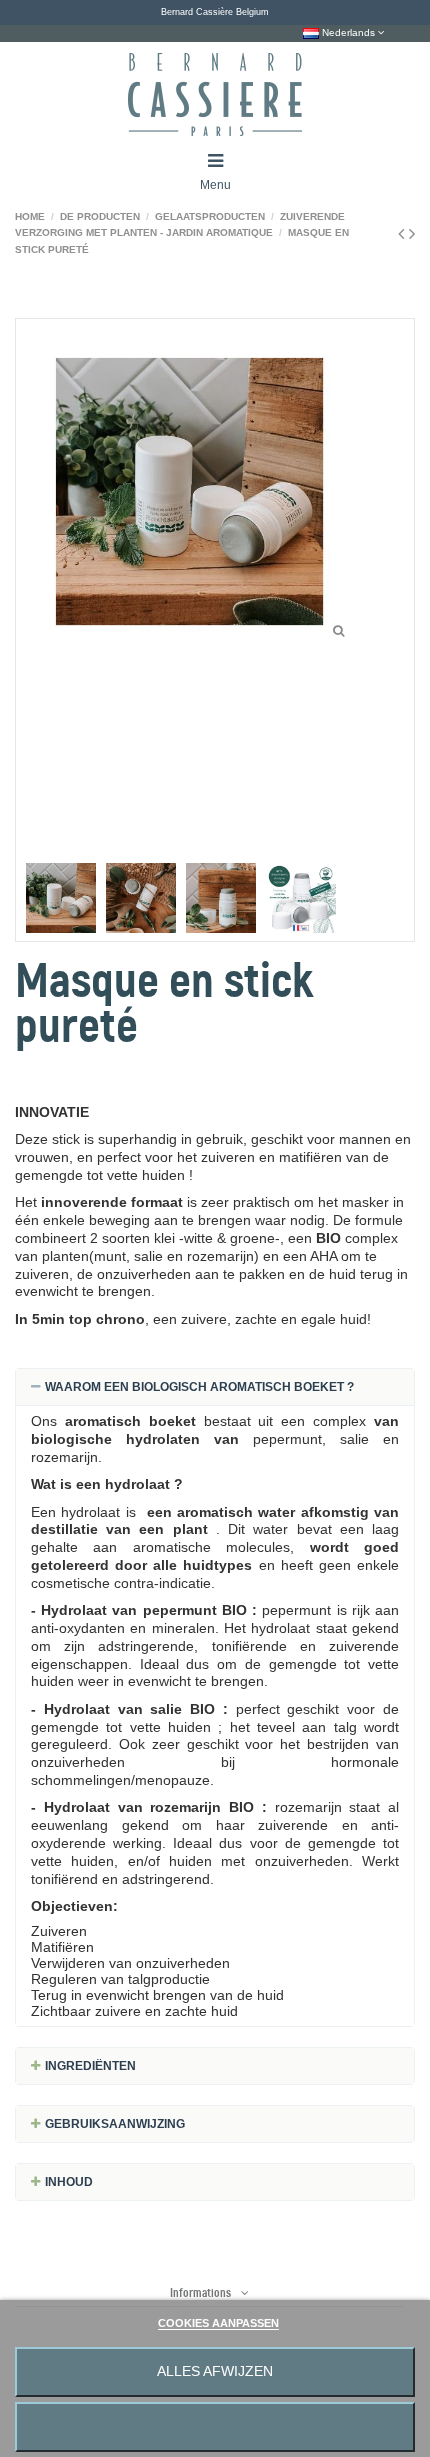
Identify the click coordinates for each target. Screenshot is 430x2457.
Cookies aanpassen (218, 2323)
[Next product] (412, 234)
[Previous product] (403, 234)
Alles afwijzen (215, 2371)
